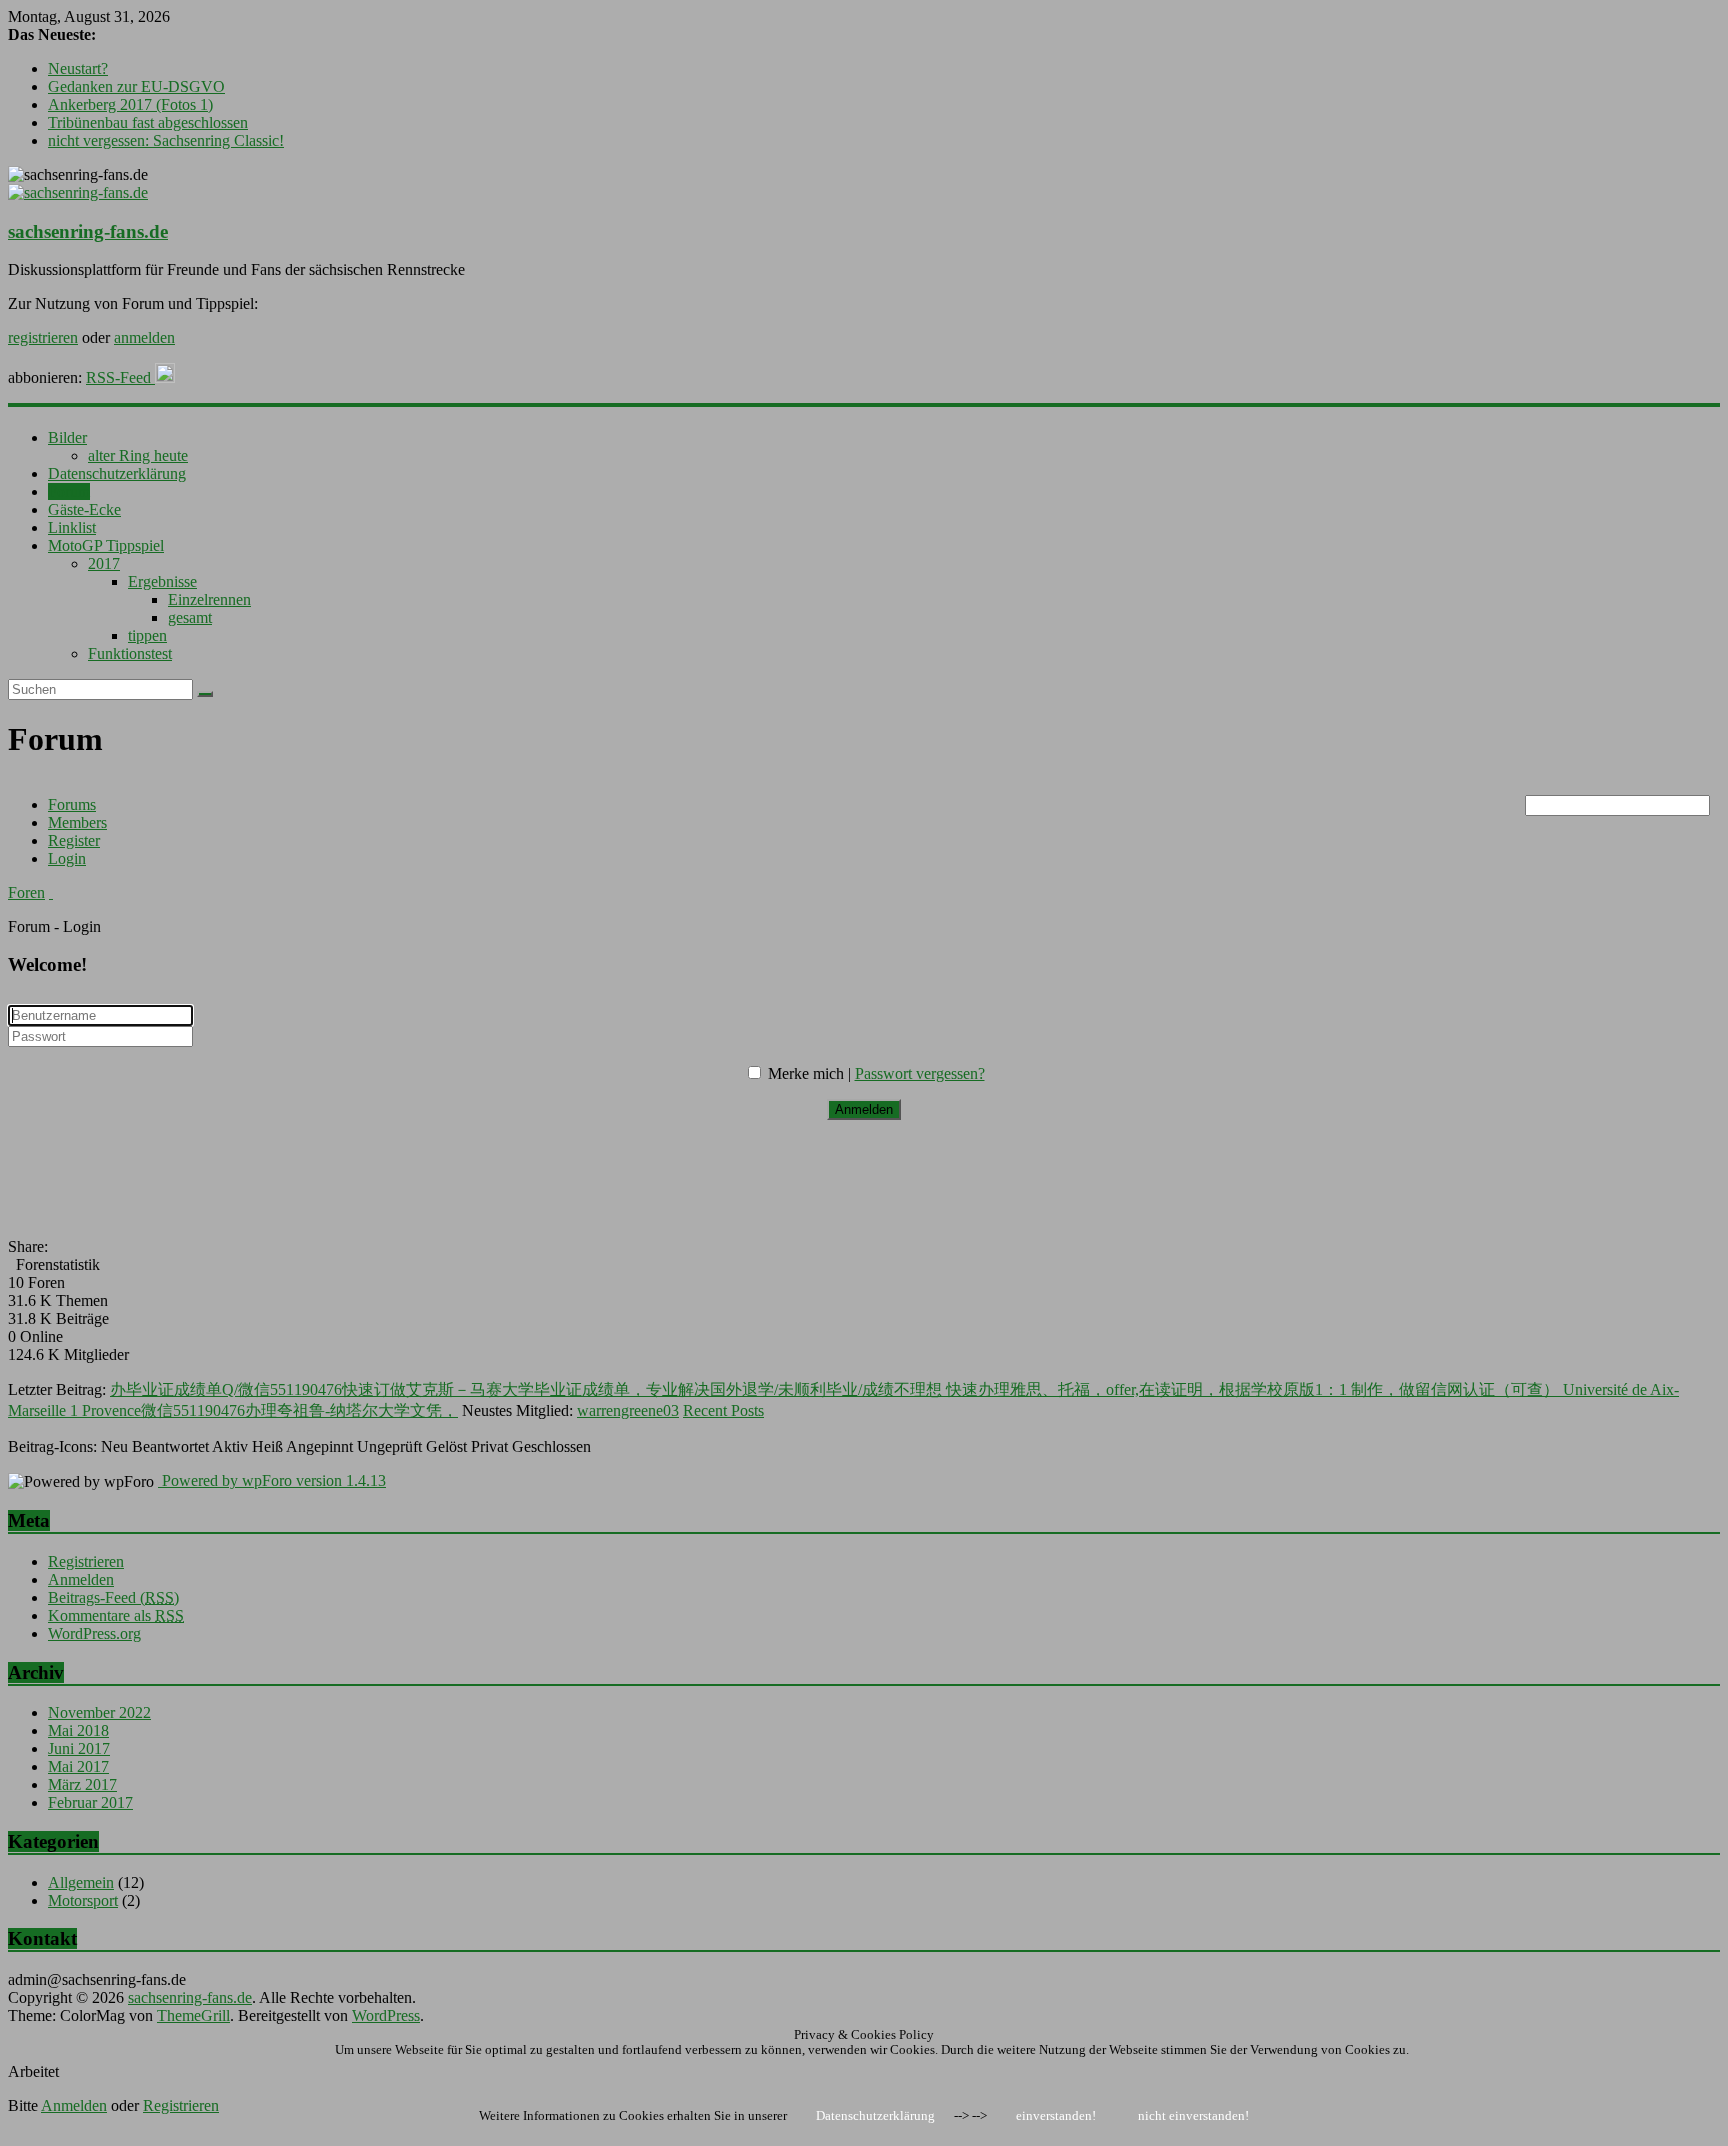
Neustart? (78, 68)
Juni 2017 (79, 1748)
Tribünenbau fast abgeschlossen (148, 122)
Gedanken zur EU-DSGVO (136, 86)
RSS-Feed (120, 377)
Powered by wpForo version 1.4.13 (272, 1480)
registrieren (43, 337)
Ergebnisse (162, 581)
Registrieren (86, 1561)
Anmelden (81, 1579)
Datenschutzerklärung (117, 473)
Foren (26, 892)
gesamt (190, 617)
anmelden (144, 337)
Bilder (67, 437)
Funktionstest (130, 653)
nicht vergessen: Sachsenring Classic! (166, 140)
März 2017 (82, 1784)
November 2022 (99, 1712)
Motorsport (83, 1900)
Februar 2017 (90, 1802)
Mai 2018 (78, 1730)
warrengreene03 (628, 1410)
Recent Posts (723, 1410)
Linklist (72, 527)
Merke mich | (811, 1073)
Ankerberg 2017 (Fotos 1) (130, 104)
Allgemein (81, 1882)
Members (77, 822)
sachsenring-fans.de (88, 231)
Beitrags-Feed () (113, 1597)
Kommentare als (116, 1615)
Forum (69, 491)
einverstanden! (1056, 2115)
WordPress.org (94, 1633)
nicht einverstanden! (1193, 2115)
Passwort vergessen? (920, 1073)
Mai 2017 (78, 1766)
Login (67, 858)
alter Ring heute (138, 455)
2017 (104, 563)
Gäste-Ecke (84, 509)
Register (74, 840)
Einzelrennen (209, 599)
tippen (147, 635)
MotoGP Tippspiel (106, 545)
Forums (72, 804)
